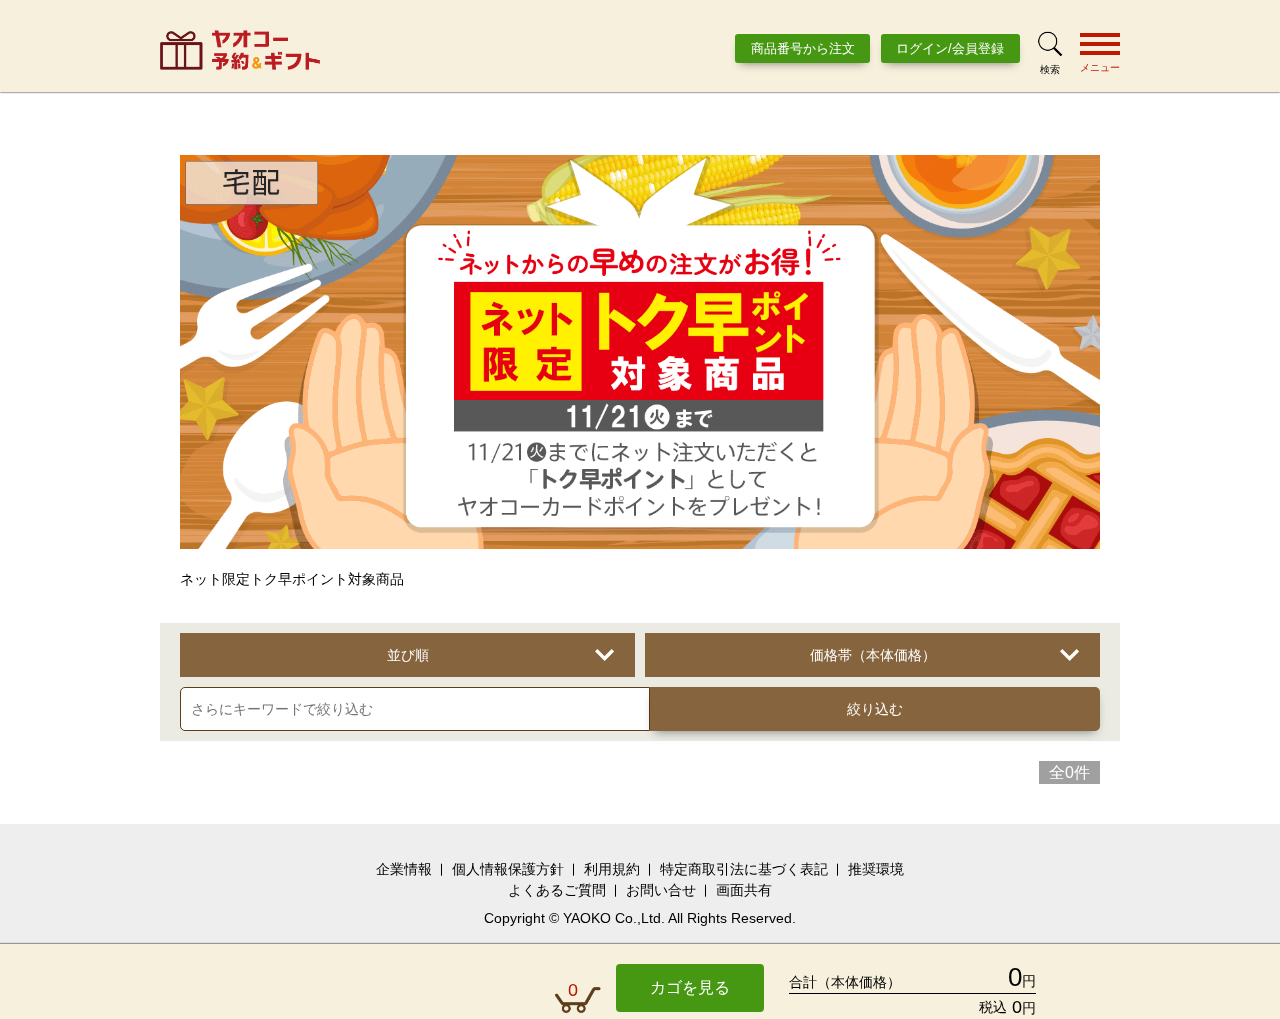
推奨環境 (876, 869)
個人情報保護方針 (508, 869)
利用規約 (612, 869)
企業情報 (404, 869)
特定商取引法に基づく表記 (744, 869)
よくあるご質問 (557, 890)
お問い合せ (661, 890)
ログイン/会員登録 (950, 48)
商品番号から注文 (803, 48)
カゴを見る (690, 987)
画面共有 (744, 890)
